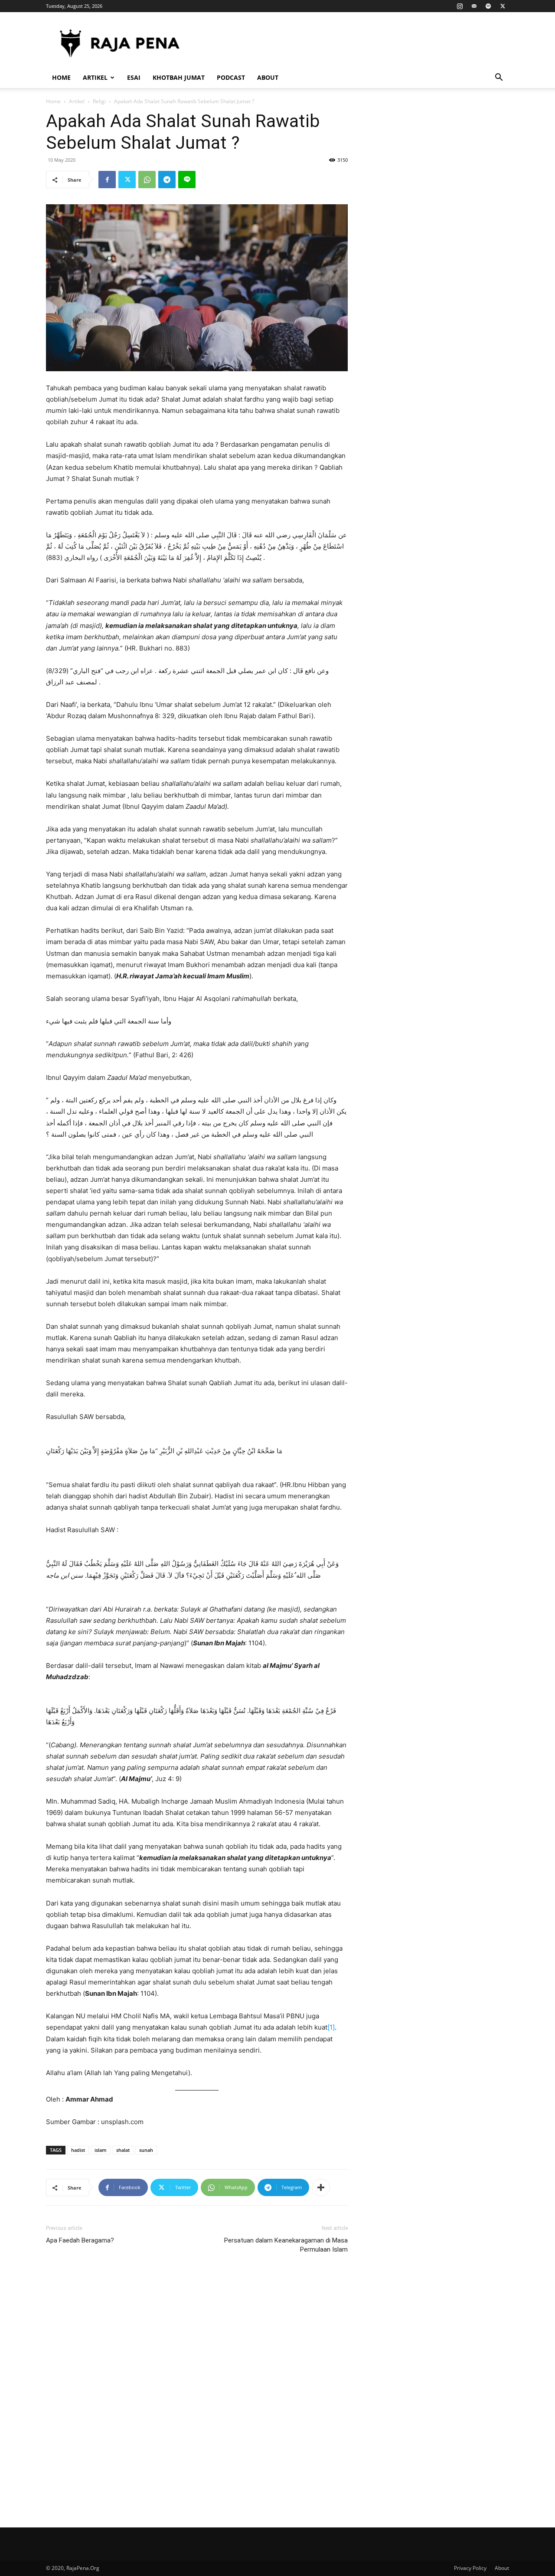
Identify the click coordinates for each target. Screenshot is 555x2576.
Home (61, 77)
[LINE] (187, 180)
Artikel (95, 77)
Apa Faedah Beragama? (80, 2240)
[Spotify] (488, 6)
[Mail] (474, 6)
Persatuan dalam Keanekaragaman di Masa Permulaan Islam (286, 2245)
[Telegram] (167, 180)
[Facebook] (107, 180)
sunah (146, 2150)
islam (101, 2150)
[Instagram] (460, 6)
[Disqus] (197, 2390)
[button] (499, 78)
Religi (99, 101)
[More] (321, 2187)
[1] (331, 2027)
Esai (134, 77)
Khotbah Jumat (179, 77)
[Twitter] (503, 6)
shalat (123, 2150)
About (268, 77)
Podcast (231, 77)
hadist (78, 2150)
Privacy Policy (470, 2568)
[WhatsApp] (147, 180)
